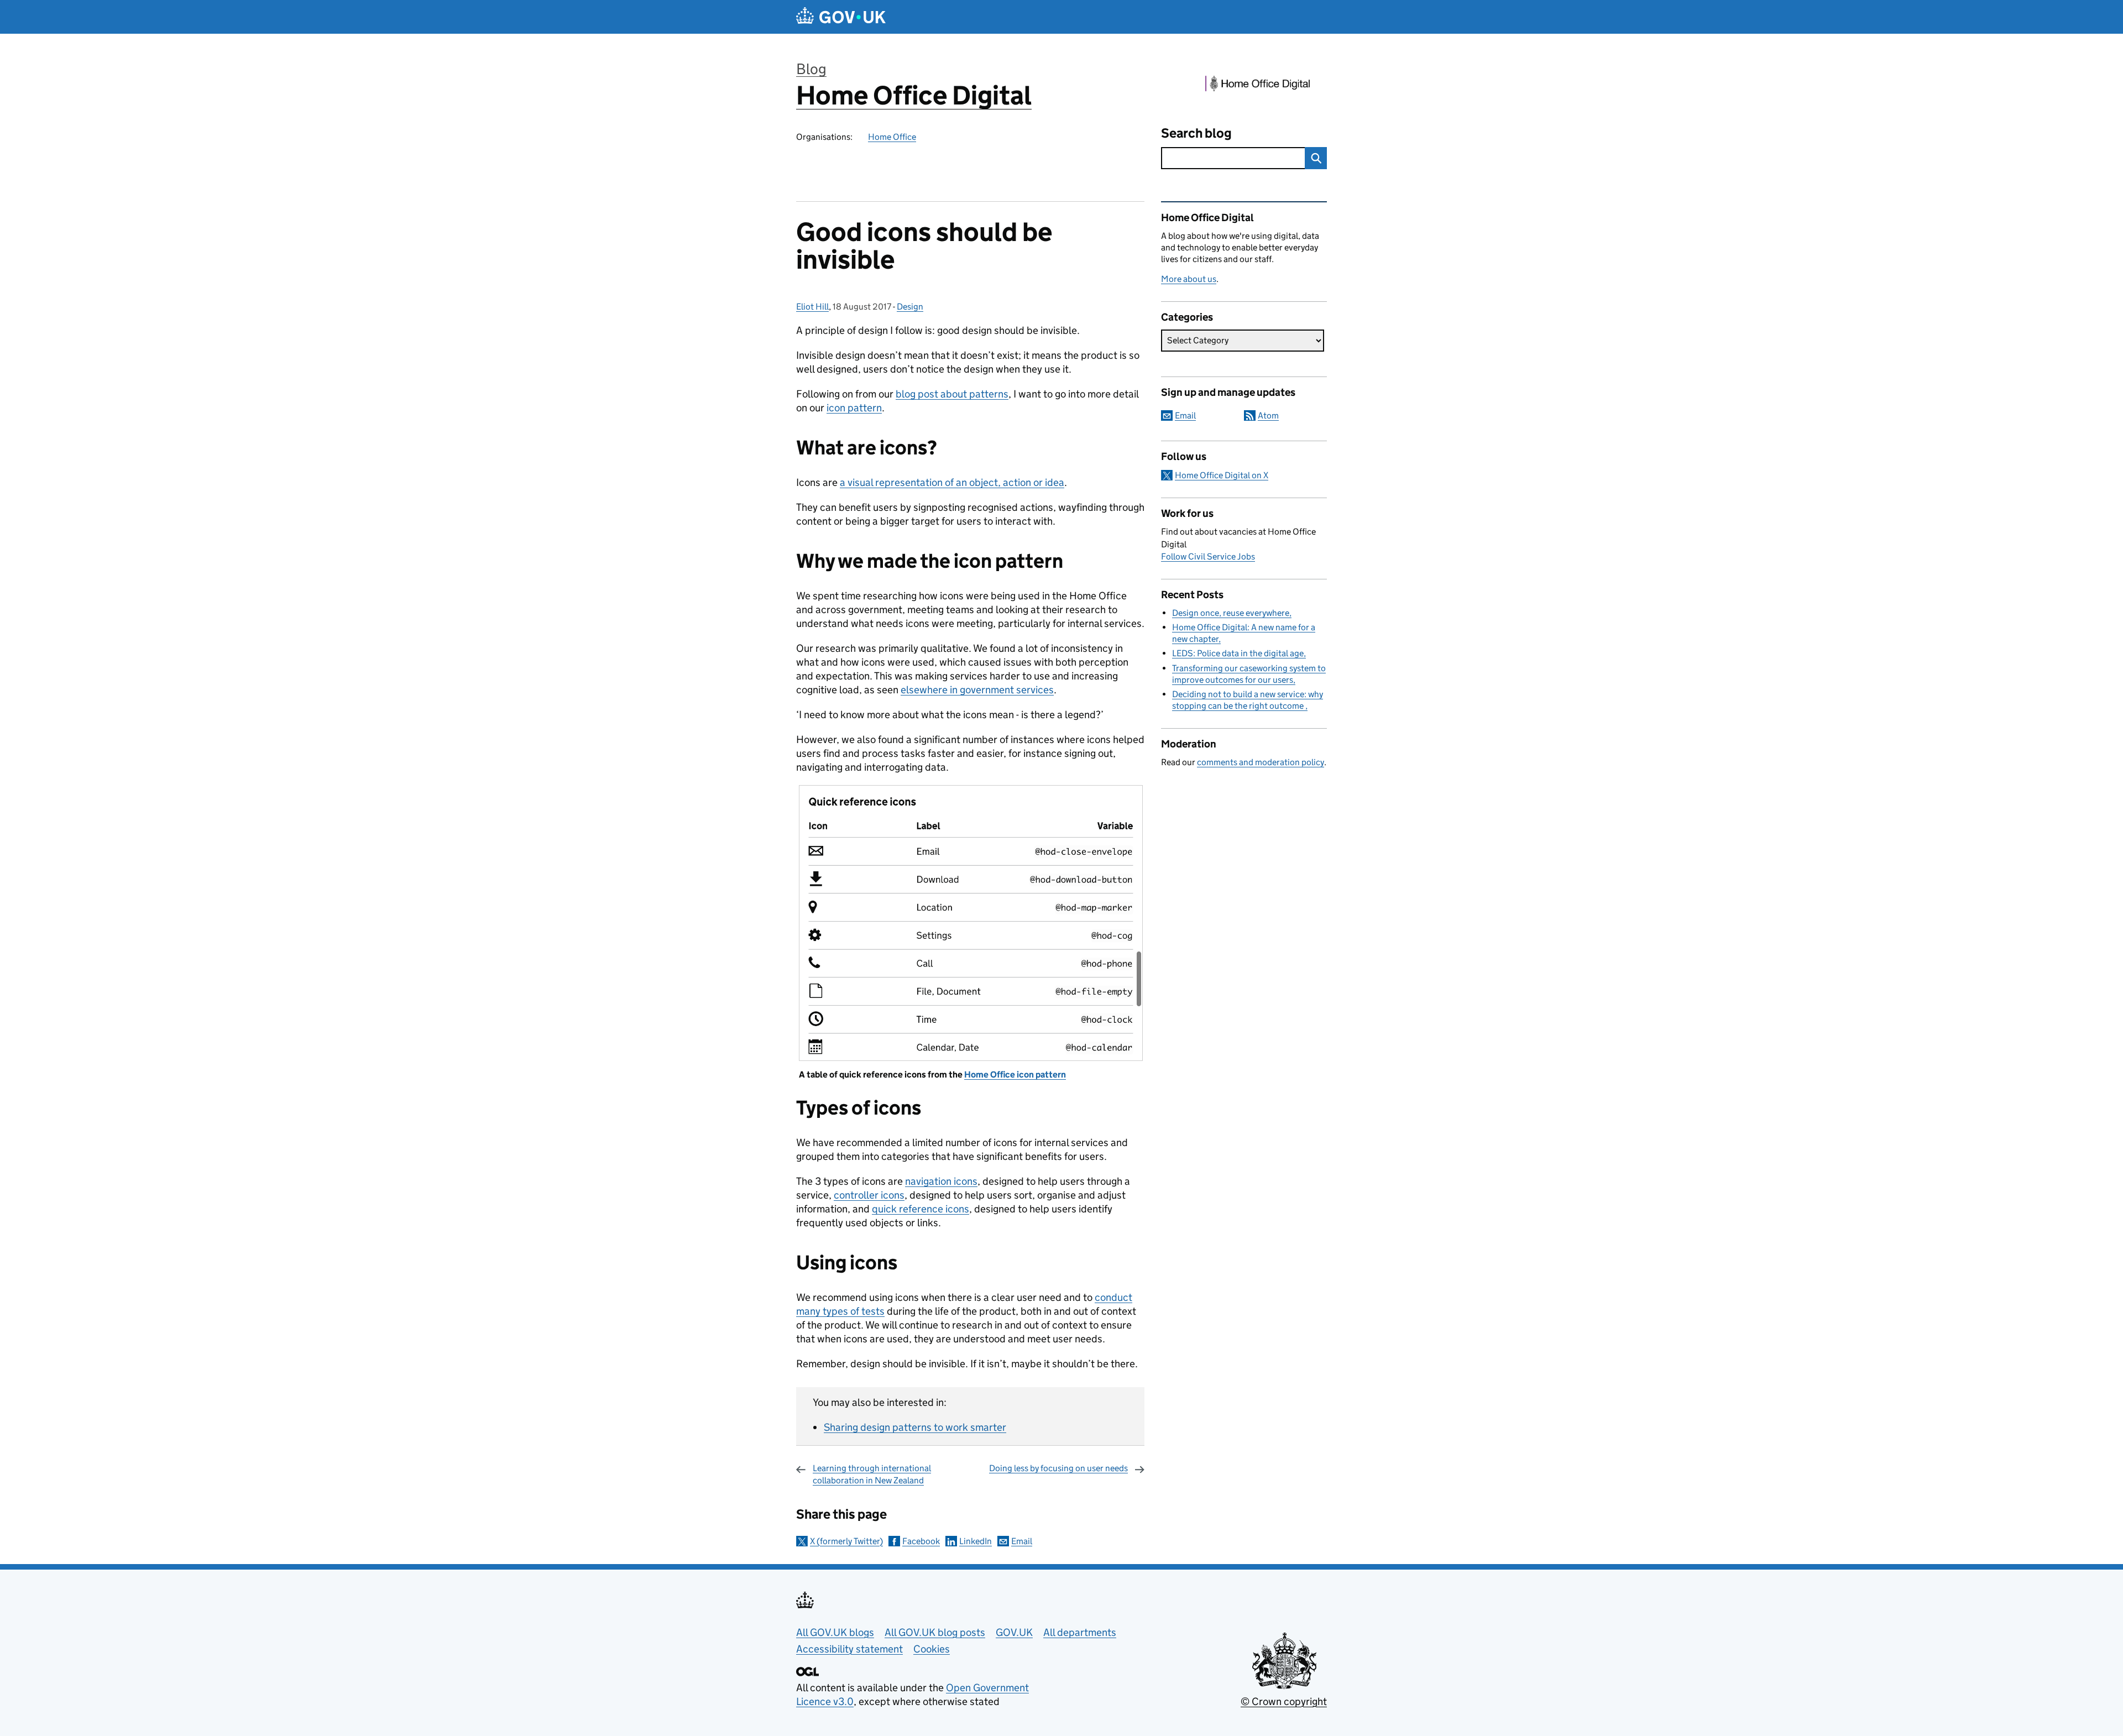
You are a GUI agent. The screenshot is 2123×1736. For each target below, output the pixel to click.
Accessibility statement (849, 1649)
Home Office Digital (914, 95)
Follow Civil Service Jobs (1208, 556)
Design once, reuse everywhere (1231, 613)
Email (1022, 1541)
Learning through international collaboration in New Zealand (872, 1474)
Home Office (892, 137)
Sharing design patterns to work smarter (915, 1427)
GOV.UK (1014, 1632)
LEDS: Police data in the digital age (1238, 653)
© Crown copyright (1284, 1701)
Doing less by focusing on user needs (1058, 1468)
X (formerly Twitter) (846, 1541)
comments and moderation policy (1261, 762)
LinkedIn (976, 1541)
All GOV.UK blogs (835, 1632)
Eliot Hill (812, 307)
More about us (1189, 279)
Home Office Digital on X (1222, 475)
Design (910, 307)
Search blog (1196, 133)
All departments (1080, 1632)
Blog (811, 69)
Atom (1268, 415)
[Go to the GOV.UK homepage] (841, 17)
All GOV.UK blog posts (935, 1632)
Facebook (921, 1541)
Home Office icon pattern (1015, 1074)
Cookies (932, 1649)
